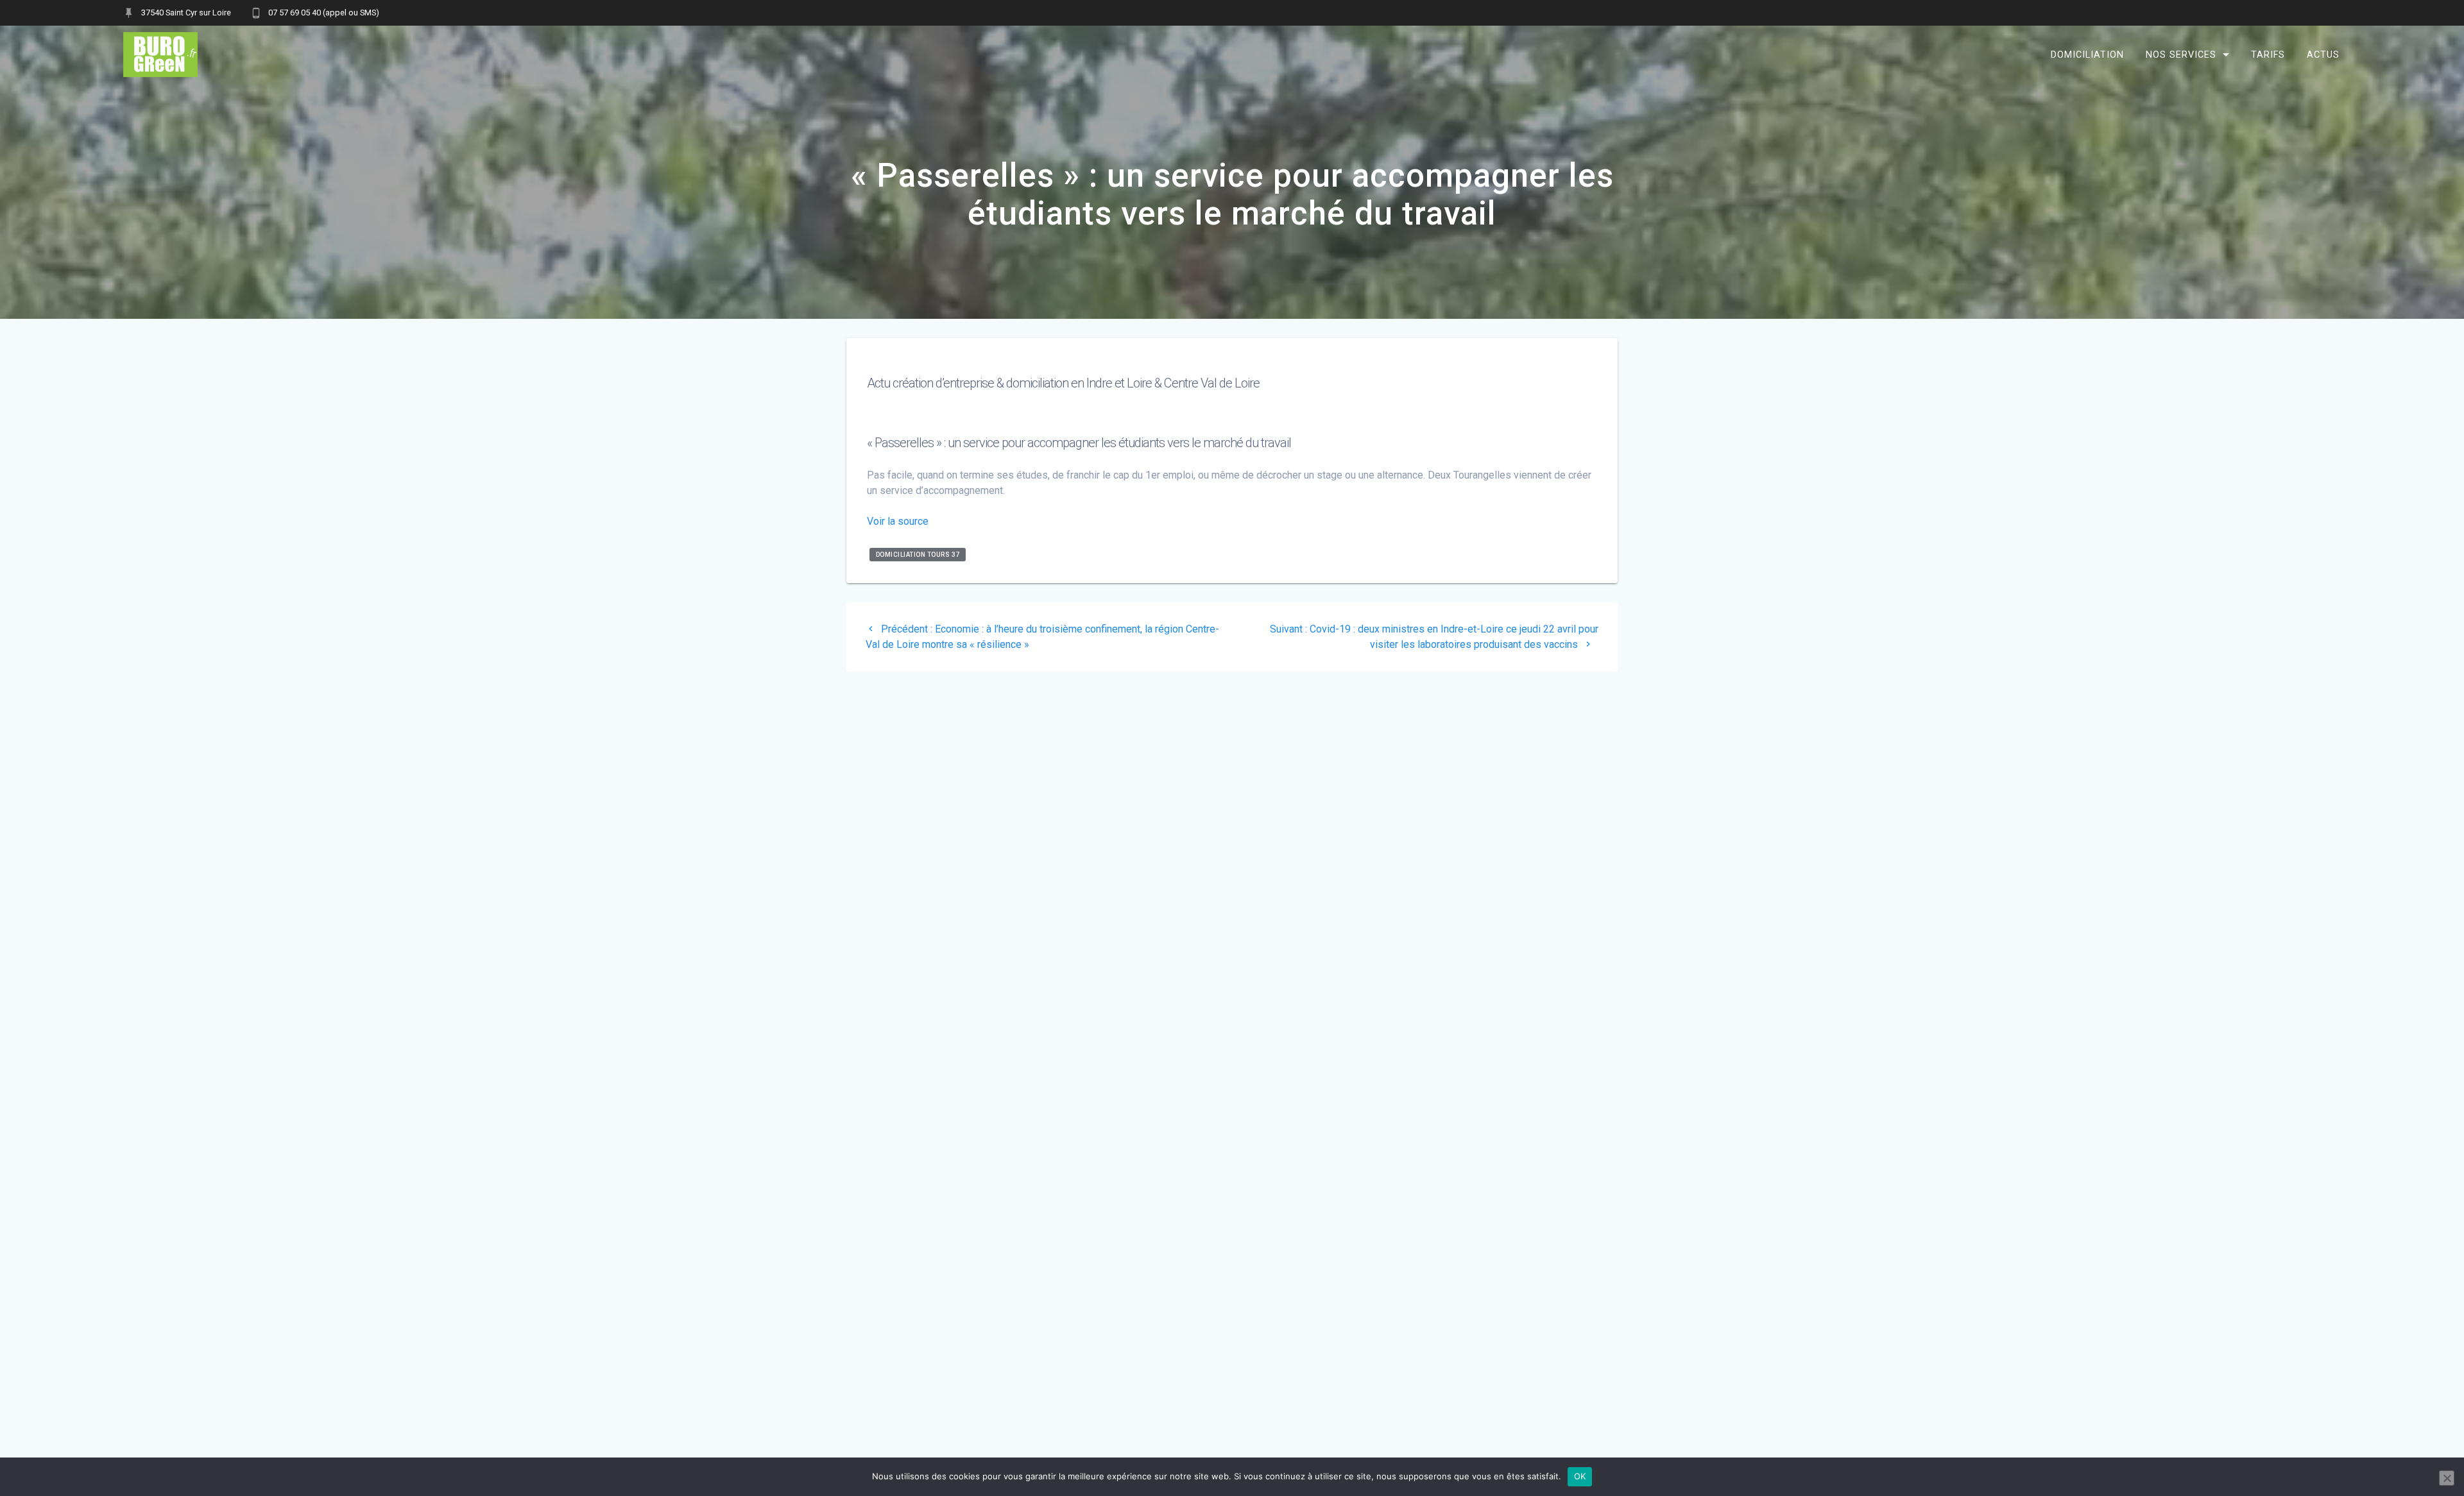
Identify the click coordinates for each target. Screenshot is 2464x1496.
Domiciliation (2087, 54)
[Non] (2447, 1478)
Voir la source (898, 521)
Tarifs (2268, 54)
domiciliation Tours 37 (918, 555)
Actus (2323, 54)
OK (1580, 1476)
